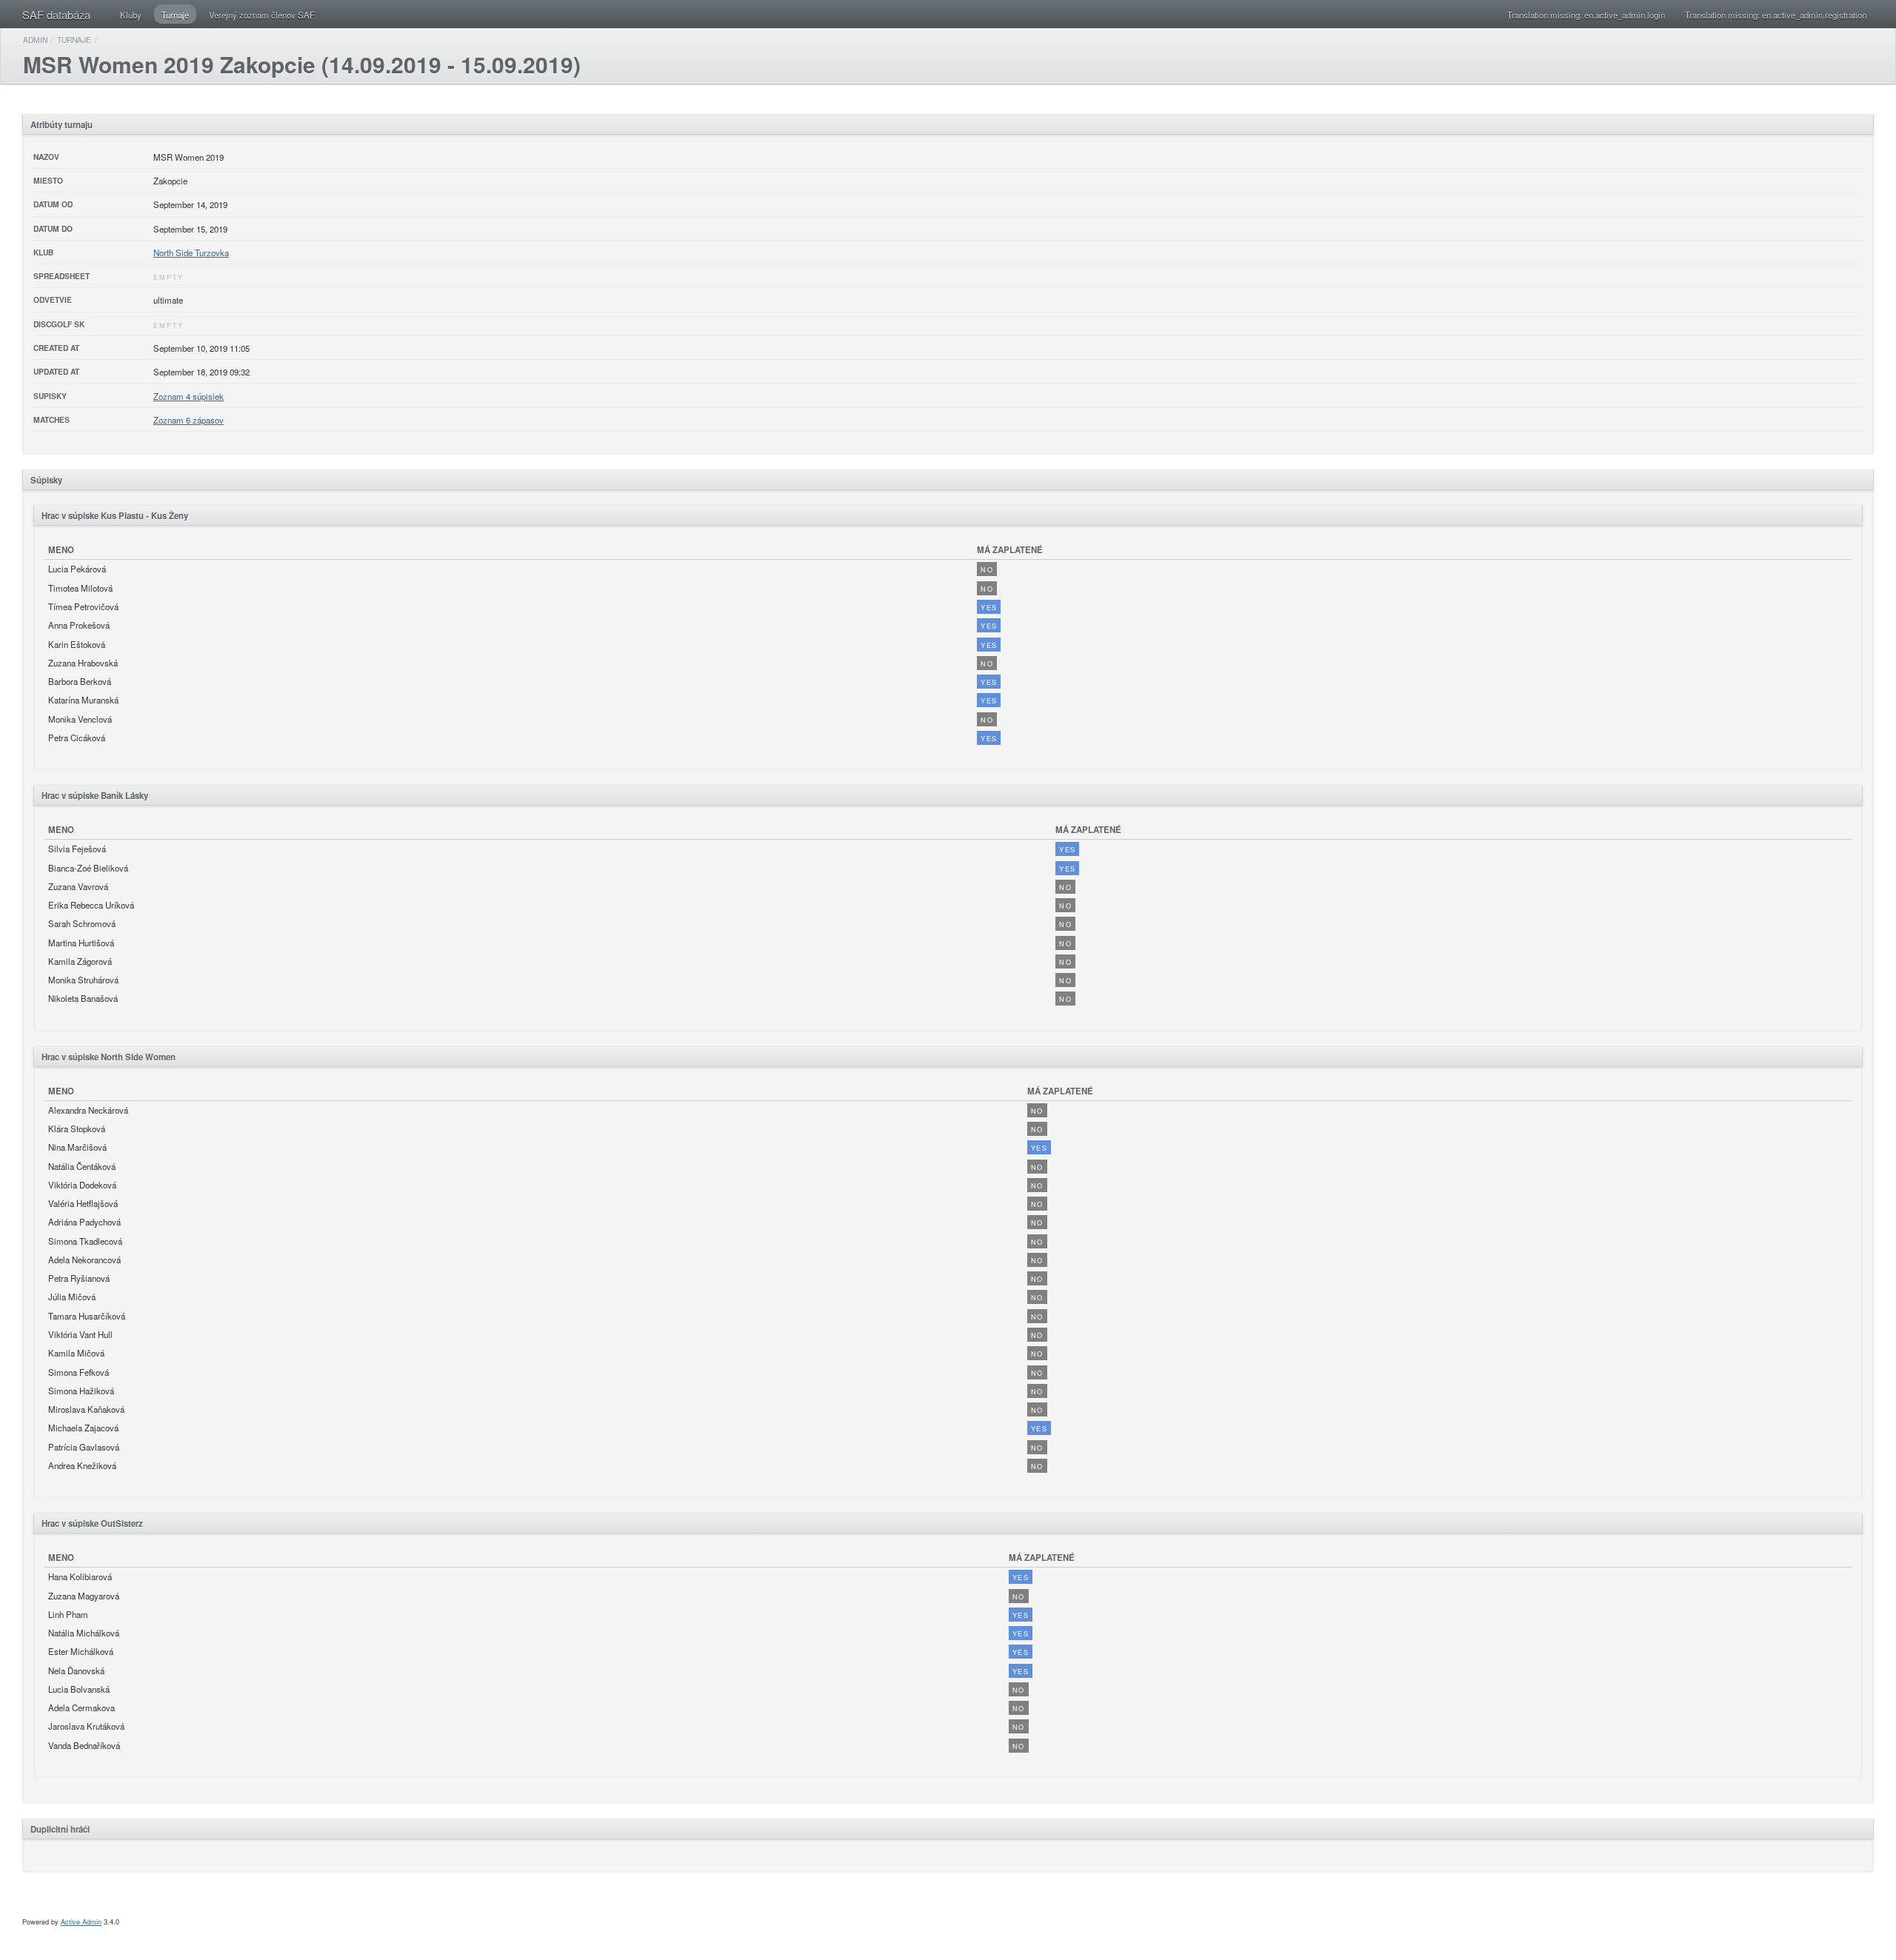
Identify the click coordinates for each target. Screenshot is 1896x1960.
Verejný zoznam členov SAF (262, 15)
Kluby (131, 15)
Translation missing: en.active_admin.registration (1776, 15)
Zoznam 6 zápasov (188, 420)
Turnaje (175, 15)
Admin (35, 40)
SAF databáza (56, 14)
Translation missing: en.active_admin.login (1586, 15)
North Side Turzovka (191, 252)
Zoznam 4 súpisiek (188, 396)
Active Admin (81, 1921)
